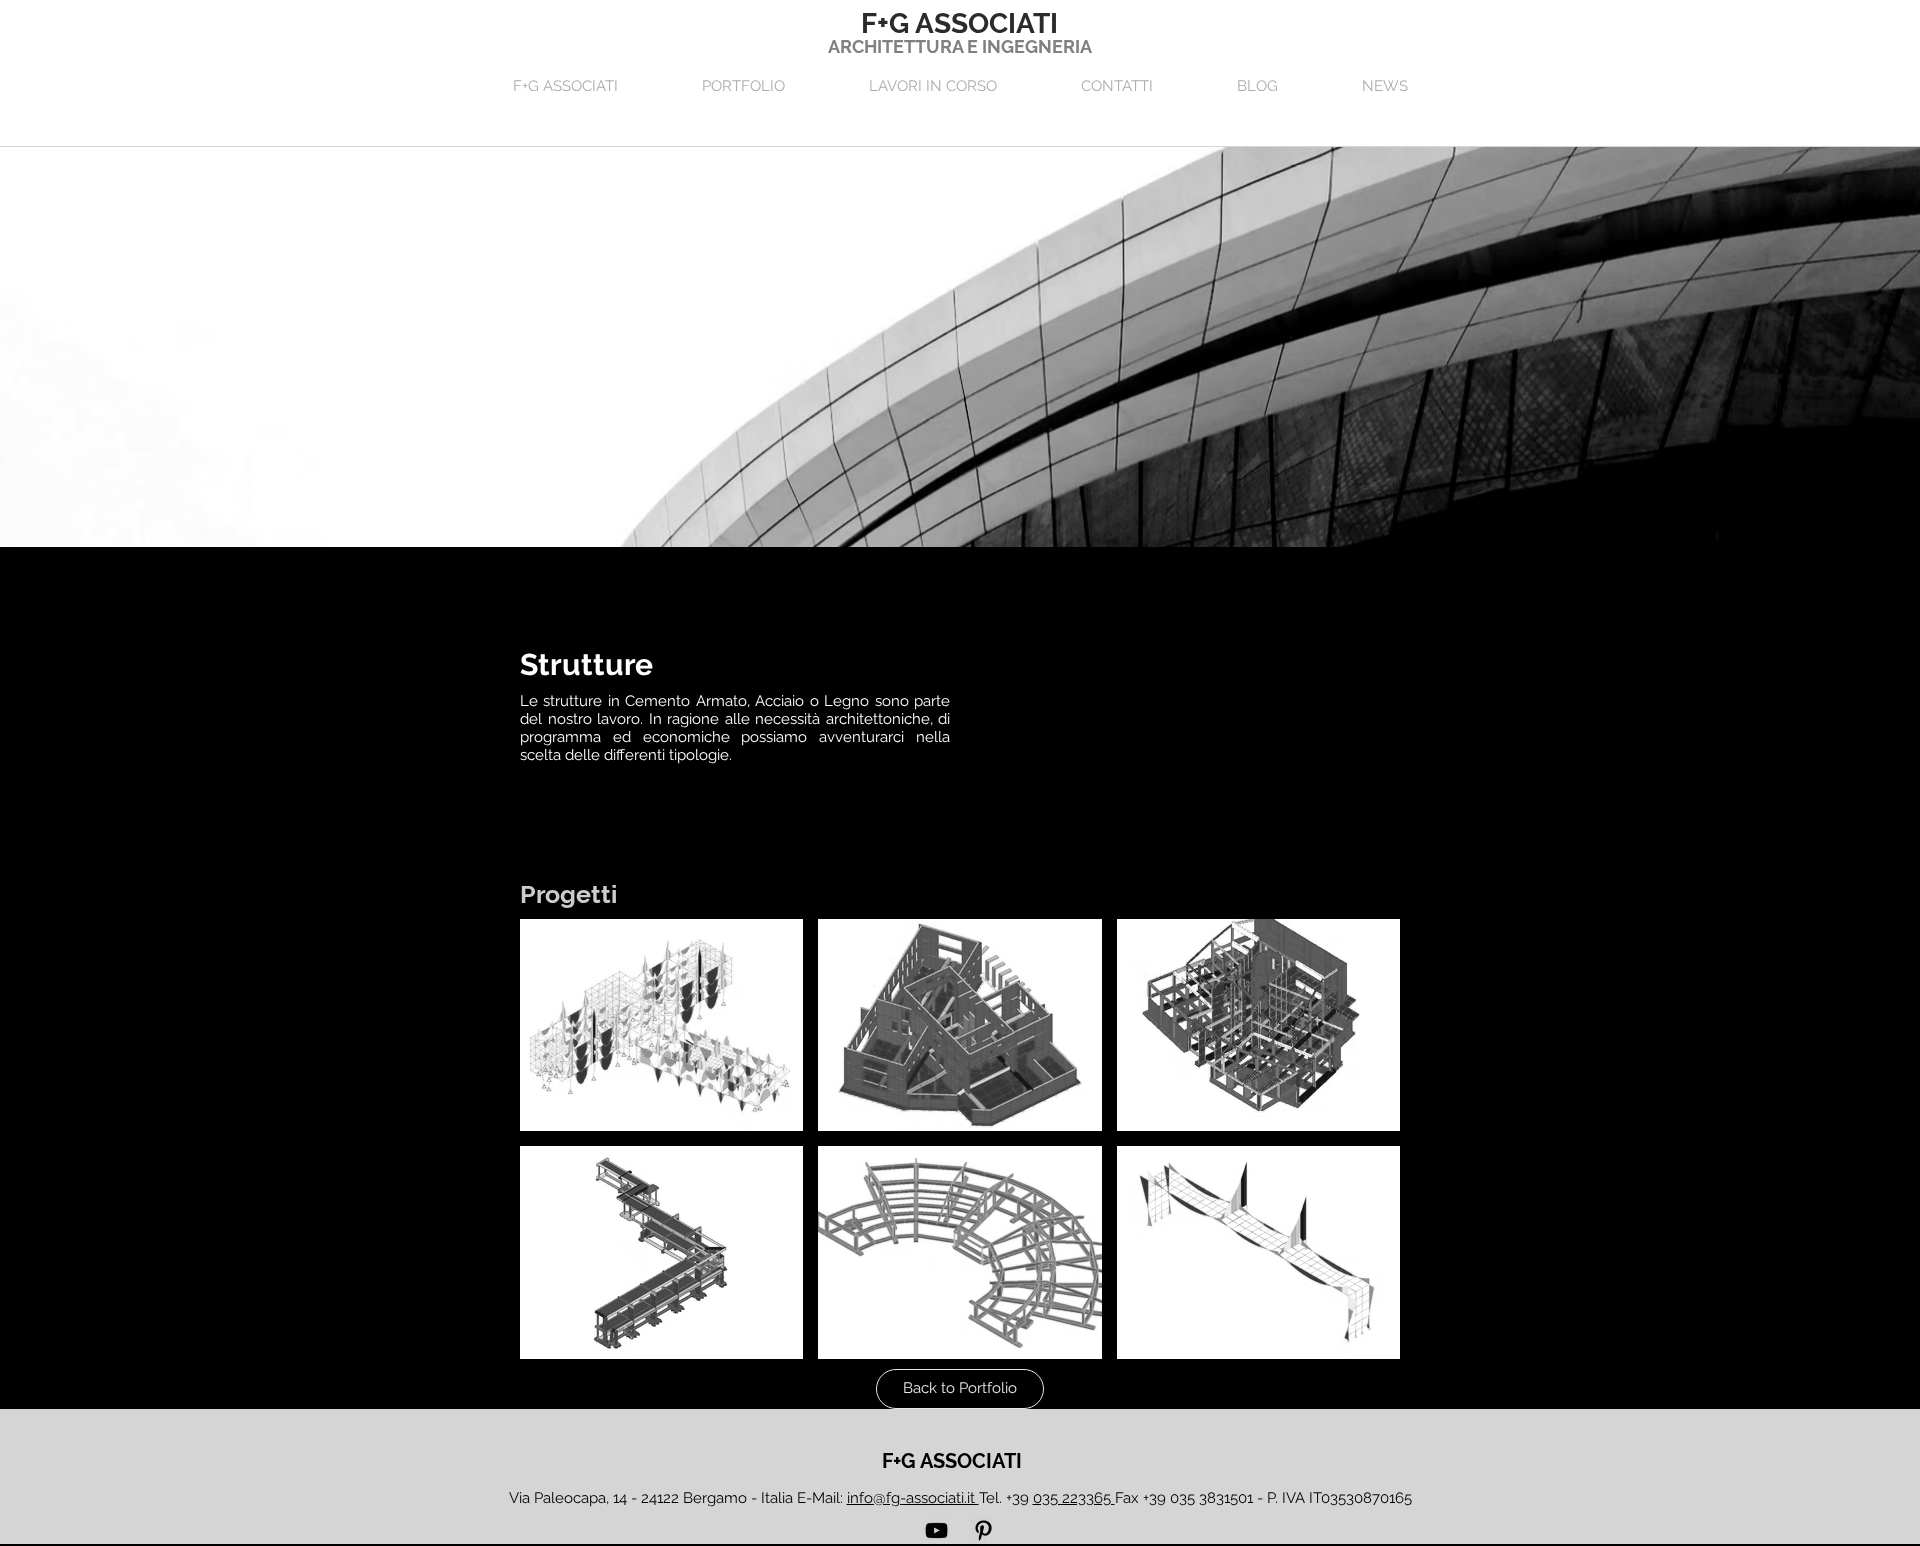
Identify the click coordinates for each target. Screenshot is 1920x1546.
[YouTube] (936, 1530)
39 (1063, 1498)
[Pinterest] (983, 1530)
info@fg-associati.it (913, 1498)
